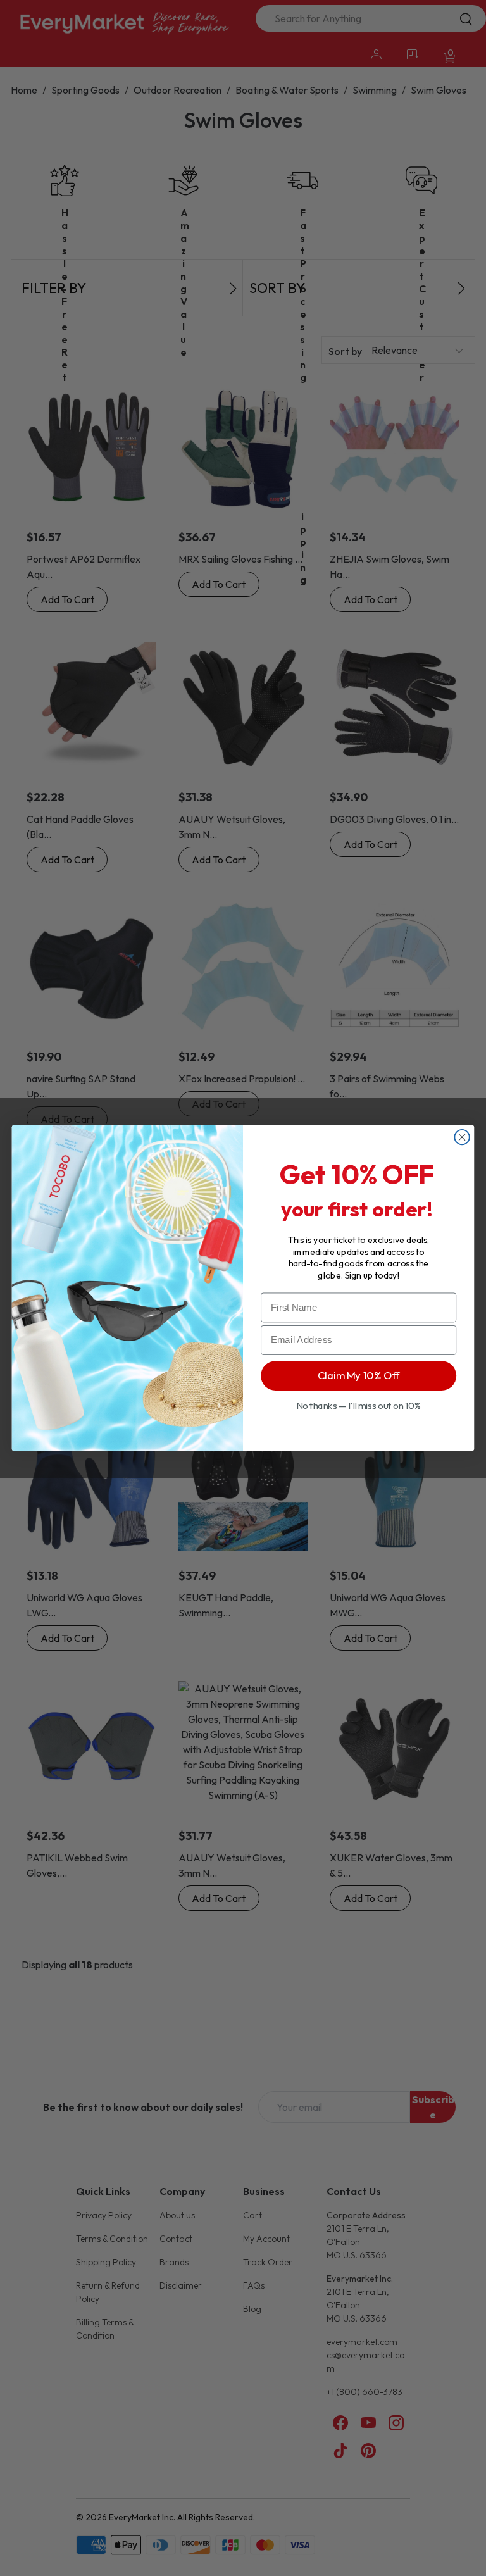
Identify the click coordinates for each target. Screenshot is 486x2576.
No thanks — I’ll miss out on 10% (359, 1405)
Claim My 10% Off (359, 1375)
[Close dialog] (462, 1137)
